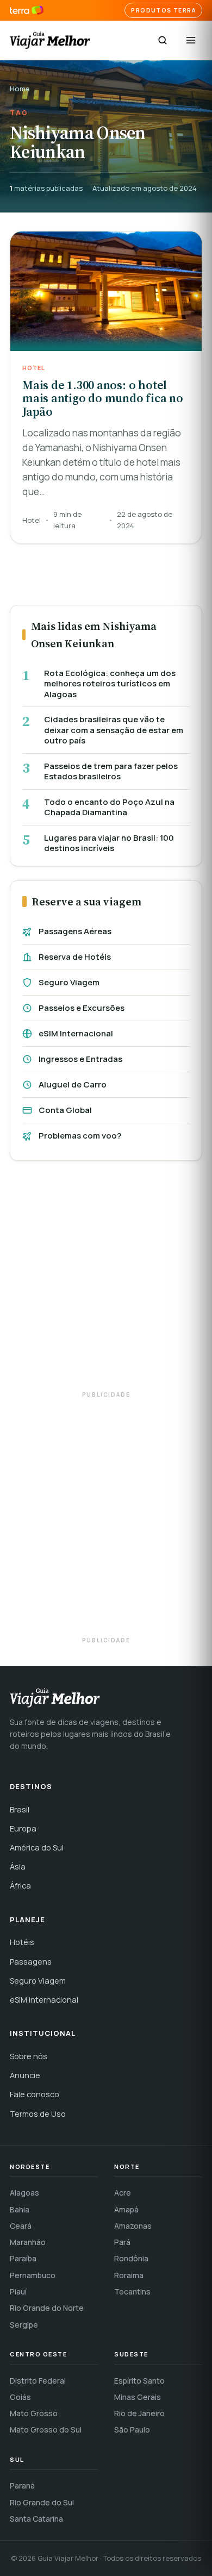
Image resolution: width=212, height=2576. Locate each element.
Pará (122, 2242)
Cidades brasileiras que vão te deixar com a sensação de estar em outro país (114, 730)
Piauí (18, 2291)
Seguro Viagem (69, 982)
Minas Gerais (138, 2397)
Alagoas (24, 2193)
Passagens (31, 1962)
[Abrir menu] (191, 40)
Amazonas (133, 2226)
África (20, 1886)
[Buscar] (163, 40)
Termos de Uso (38, 2114)
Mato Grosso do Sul (46, 2430)
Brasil (20, 1809)
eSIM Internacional (76, 1033)
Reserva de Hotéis (75, 957)
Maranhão (28, 2242)
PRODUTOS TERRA (163, 10)
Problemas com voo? (80, 1136)
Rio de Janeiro (139, 2413)
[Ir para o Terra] (27, 11)
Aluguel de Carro (73, 1084)
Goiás (20, 2397)
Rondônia (131, 2258)
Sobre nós (29, 2056)
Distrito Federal (38, 2381)
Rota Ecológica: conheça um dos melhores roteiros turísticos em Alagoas (110, 684)
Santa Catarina (36, 2519)
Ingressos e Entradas (80, 1059)
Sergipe (24, 2325)
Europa (23, 1828)
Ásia (18, 1867)
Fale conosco (35, 2094)
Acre (123, 2193)
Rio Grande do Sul (42, 2502)
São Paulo (132, 2430)
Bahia (20, 2209)
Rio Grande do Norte (47, 2308)
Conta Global (65, 1110)
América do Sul (37, 1847)
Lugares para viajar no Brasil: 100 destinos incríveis (109, 843)
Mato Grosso (34, 2413)
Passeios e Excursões (82, 1008)
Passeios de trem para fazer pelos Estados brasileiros (111, 771)
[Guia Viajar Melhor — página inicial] (50, 40)
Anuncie (25, 2075)
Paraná (22, 2486)
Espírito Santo (139, 2381)
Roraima (129, 2275)
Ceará (21, 2226)
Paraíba (23, 2258)
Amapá (126, 2209)
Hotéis (22, 1942)
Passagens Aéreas (75, 931)
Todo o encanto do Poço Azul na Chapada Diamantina (109, 807)
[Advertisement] (106, 1281)
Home (20, 89)
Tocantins (132, 2291)
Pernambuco (33, 2275)
